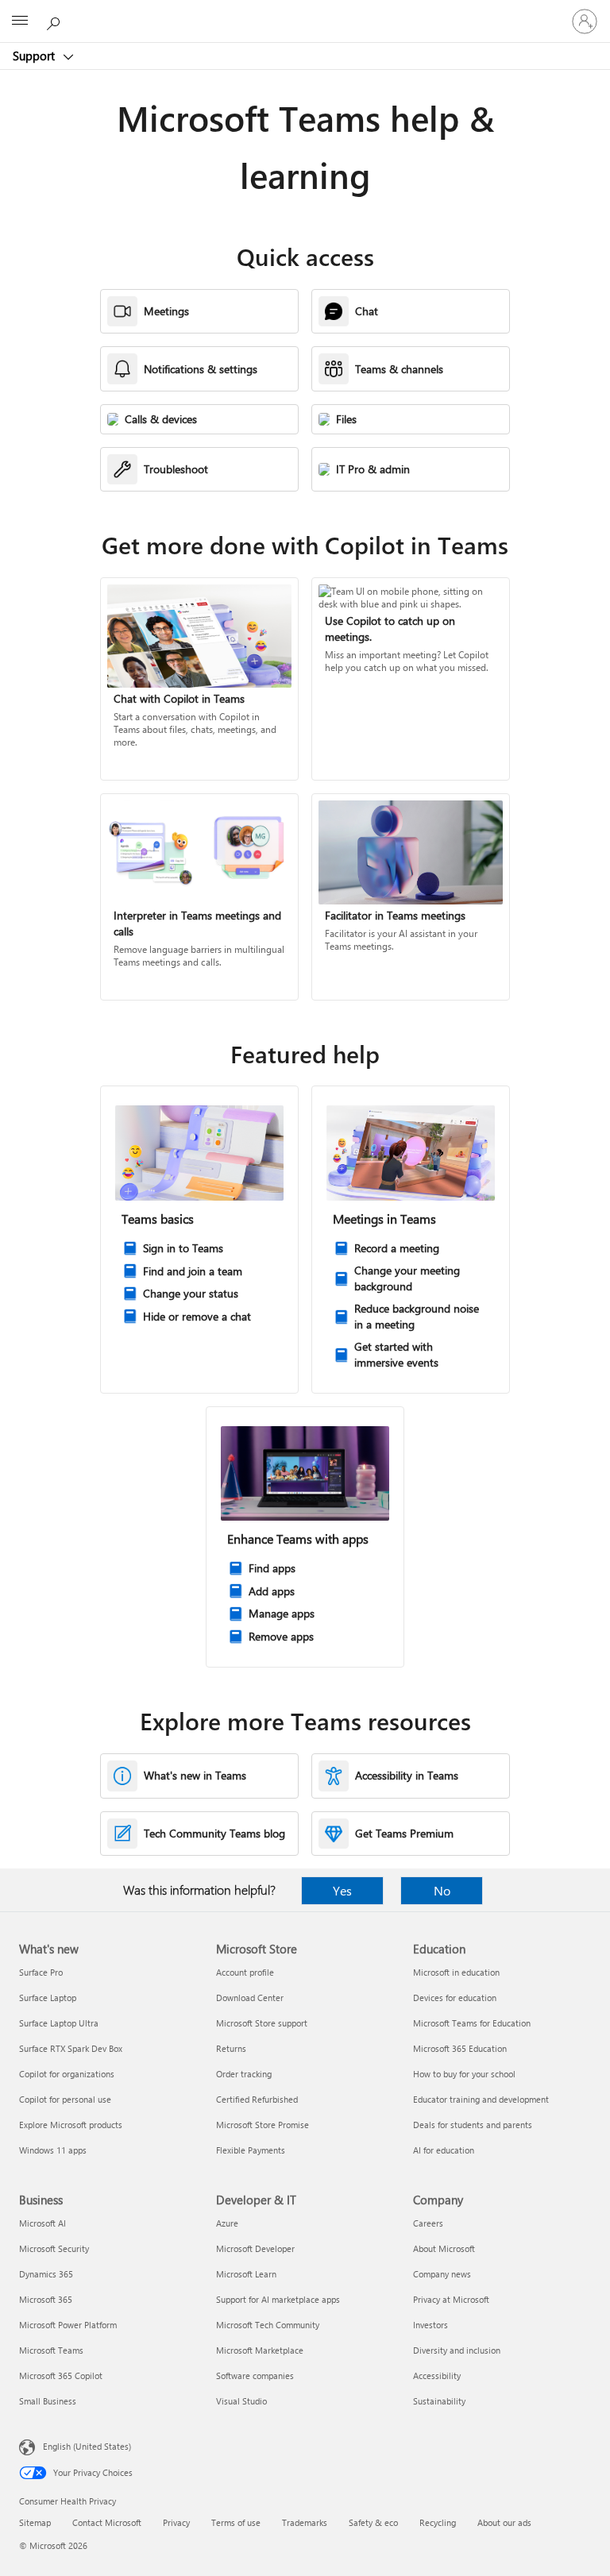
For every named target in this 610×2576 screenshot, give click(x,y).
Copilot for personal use (65, 2099)
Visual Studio (241, 2401)
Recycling (438, 2522)
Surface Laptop (48, 1998)
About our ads (504, 2522)
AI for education (444, 2150)
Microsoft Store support (262, 2023)
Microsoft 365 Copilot (61, 2375)
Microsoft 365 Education (460, 2048)
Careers (428, 2223)
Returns (231, 2048)
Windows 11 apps (53, 2150)
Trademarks (305, 2522)
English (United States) (87, 2446)
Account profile (245, 1972)
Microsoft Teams (51, 2350)
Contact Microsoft (107, 2522)
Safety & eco (373, 2522)
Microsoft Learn (246, 2274)
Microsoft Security (54, 2248)
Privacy (176, 2522)
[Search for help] (56, 21)
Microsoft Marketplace (260, 2350)
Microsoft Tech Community (268, 2325)
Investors (430, 2325)
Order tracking (244, 2074)
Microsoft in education (456, 1972)
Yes (342, 1890)
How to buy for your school (464, 2074)
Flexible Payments (251, 2150)
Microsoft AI (42, 2223)
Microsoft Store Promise (263, 2125)
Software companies (255, 2375)
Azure (227, 2223)
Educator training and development (481, 2099)
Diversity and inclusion (457, 2350)
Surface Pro (41, 1972)
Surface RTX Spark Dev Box (71, 2048)
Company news (442, 2274)
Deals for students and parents (473, 2125)
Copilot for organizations (67, 2074)
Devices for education (455, 1998)
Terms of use (236, 2522)
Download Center (250, 1998)
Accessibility (437, 2375)
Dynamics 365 (46, 2274)
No (442, 1890)
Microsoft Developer (255, 2248)
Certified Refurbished (257, 2099)
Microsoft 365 (46, 2299)
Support (35, 56)
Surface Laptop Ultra (59, 2023)
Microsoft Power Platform (68, 2325)
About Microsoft (444, 2248)
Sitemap (35, 2522)
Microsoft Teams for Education (472, 2023)
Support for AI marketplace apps (278, 2299)
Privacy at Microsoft (451, 2299)
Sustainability (439, 2401)
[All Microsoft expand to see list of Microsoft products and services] (20, 21)
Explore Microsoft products (71, 2125)
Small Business (48, 2401)
